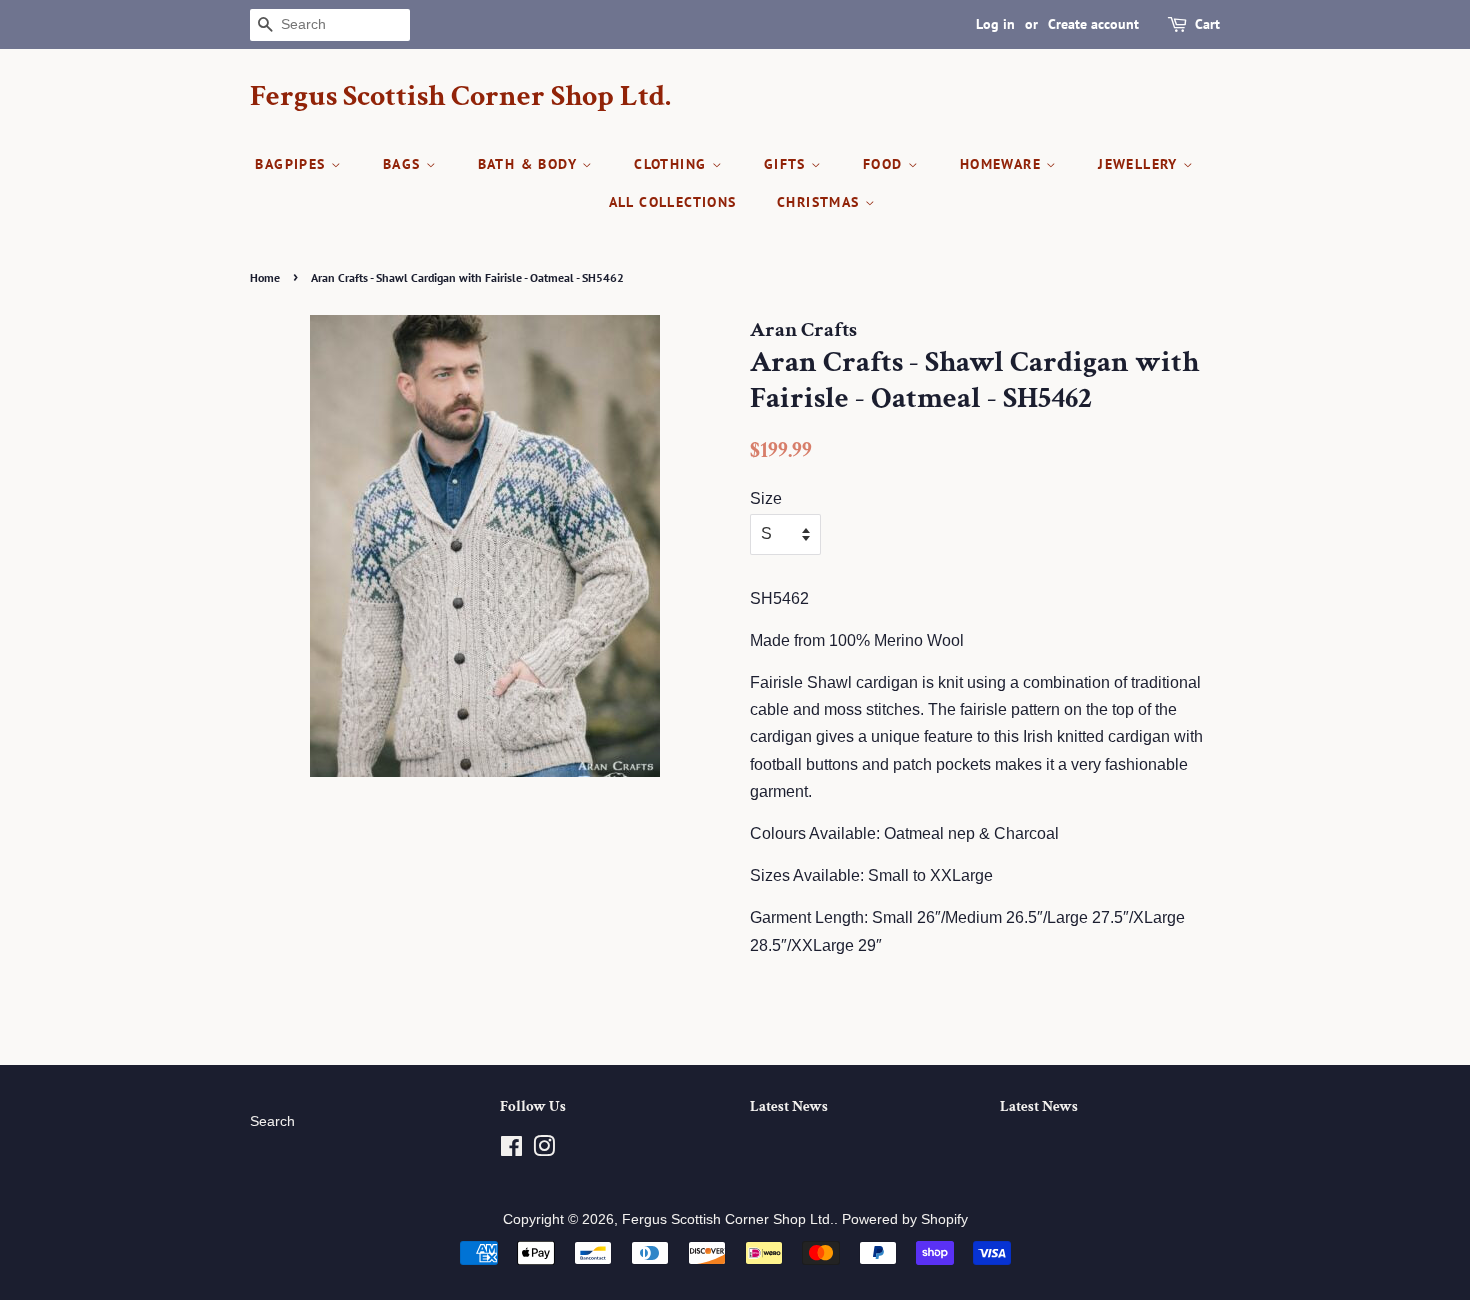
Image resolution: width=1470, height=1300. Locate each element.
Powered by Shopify (905, 1219)
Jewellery (1140, 164)
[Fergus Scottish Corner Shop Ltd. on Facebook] (511, 1150)
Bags (404, 164)
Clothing (673, 164)
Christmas (821, 202)
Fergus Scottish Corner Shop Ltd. (460, 97)
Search (272, 1121)
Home (265, 277)
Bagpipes (293, 164)
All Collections (673, 202)
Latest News (789, 1106)
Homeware (1003, 164)
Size (766, 498)
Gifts (787, 164)
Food (885, 164)
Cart (1207, 24)
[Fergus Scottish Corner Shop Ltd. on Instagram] (544, 1150)
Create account (1093, 24)
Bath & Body (530, 164)
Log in (995, 24)
